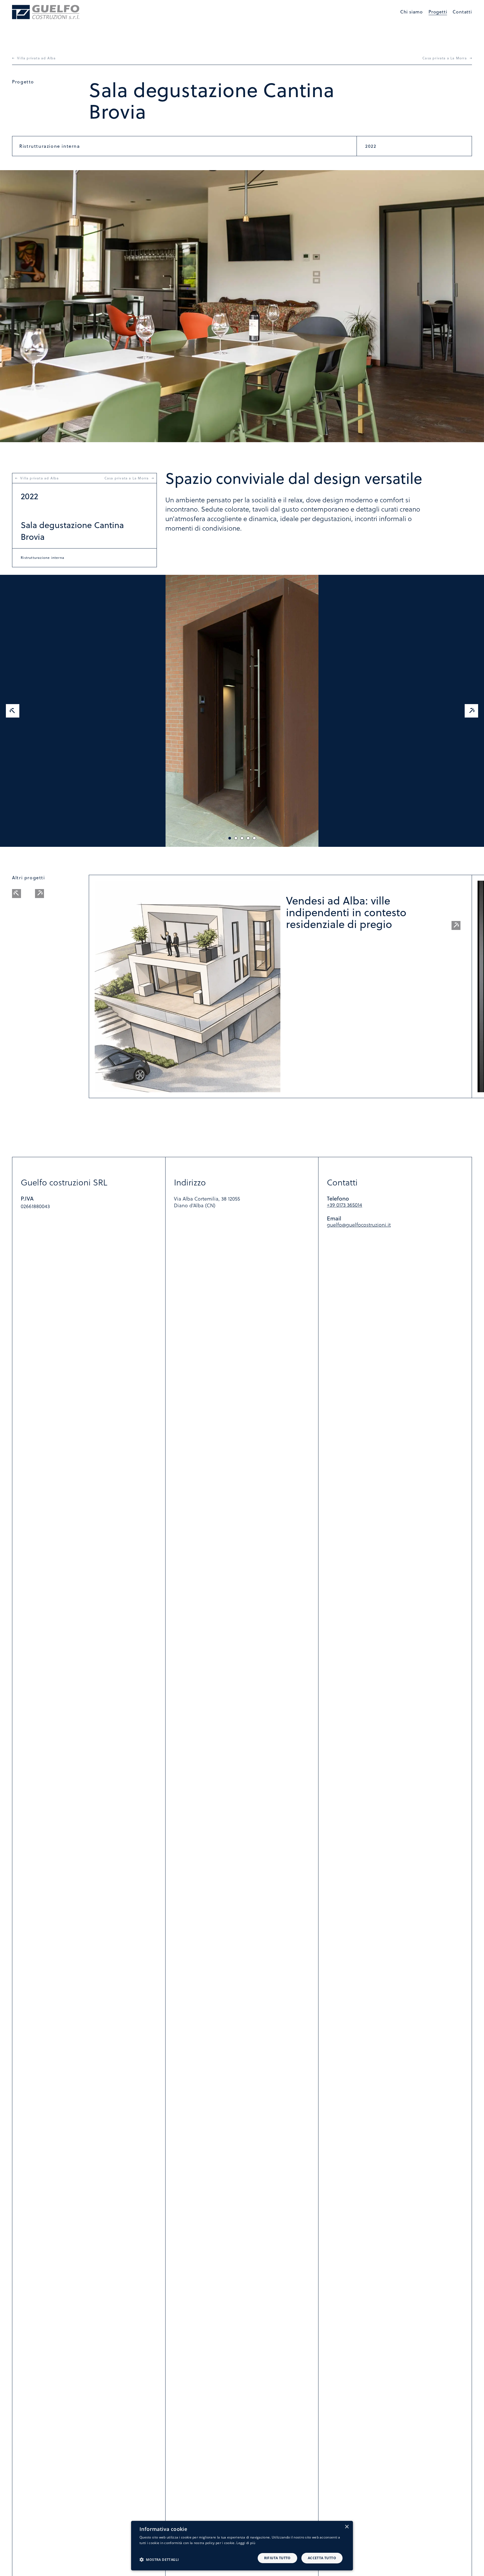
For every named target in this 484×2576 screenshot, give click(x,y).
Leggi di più (246, 2543)
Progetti (438, 12)
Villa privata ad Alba (36, 58)
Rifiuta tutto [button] (277, 2558)
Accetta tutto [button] (322, 2558)
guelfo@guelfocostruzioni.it (359, 1225)
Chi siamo (412, 12)
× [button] (347, 2527)
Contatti (462, 12)
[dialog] (242, 2546)
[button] (159, 2559)
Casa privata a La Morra (445, 58)
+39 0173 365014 (345, 1205)
